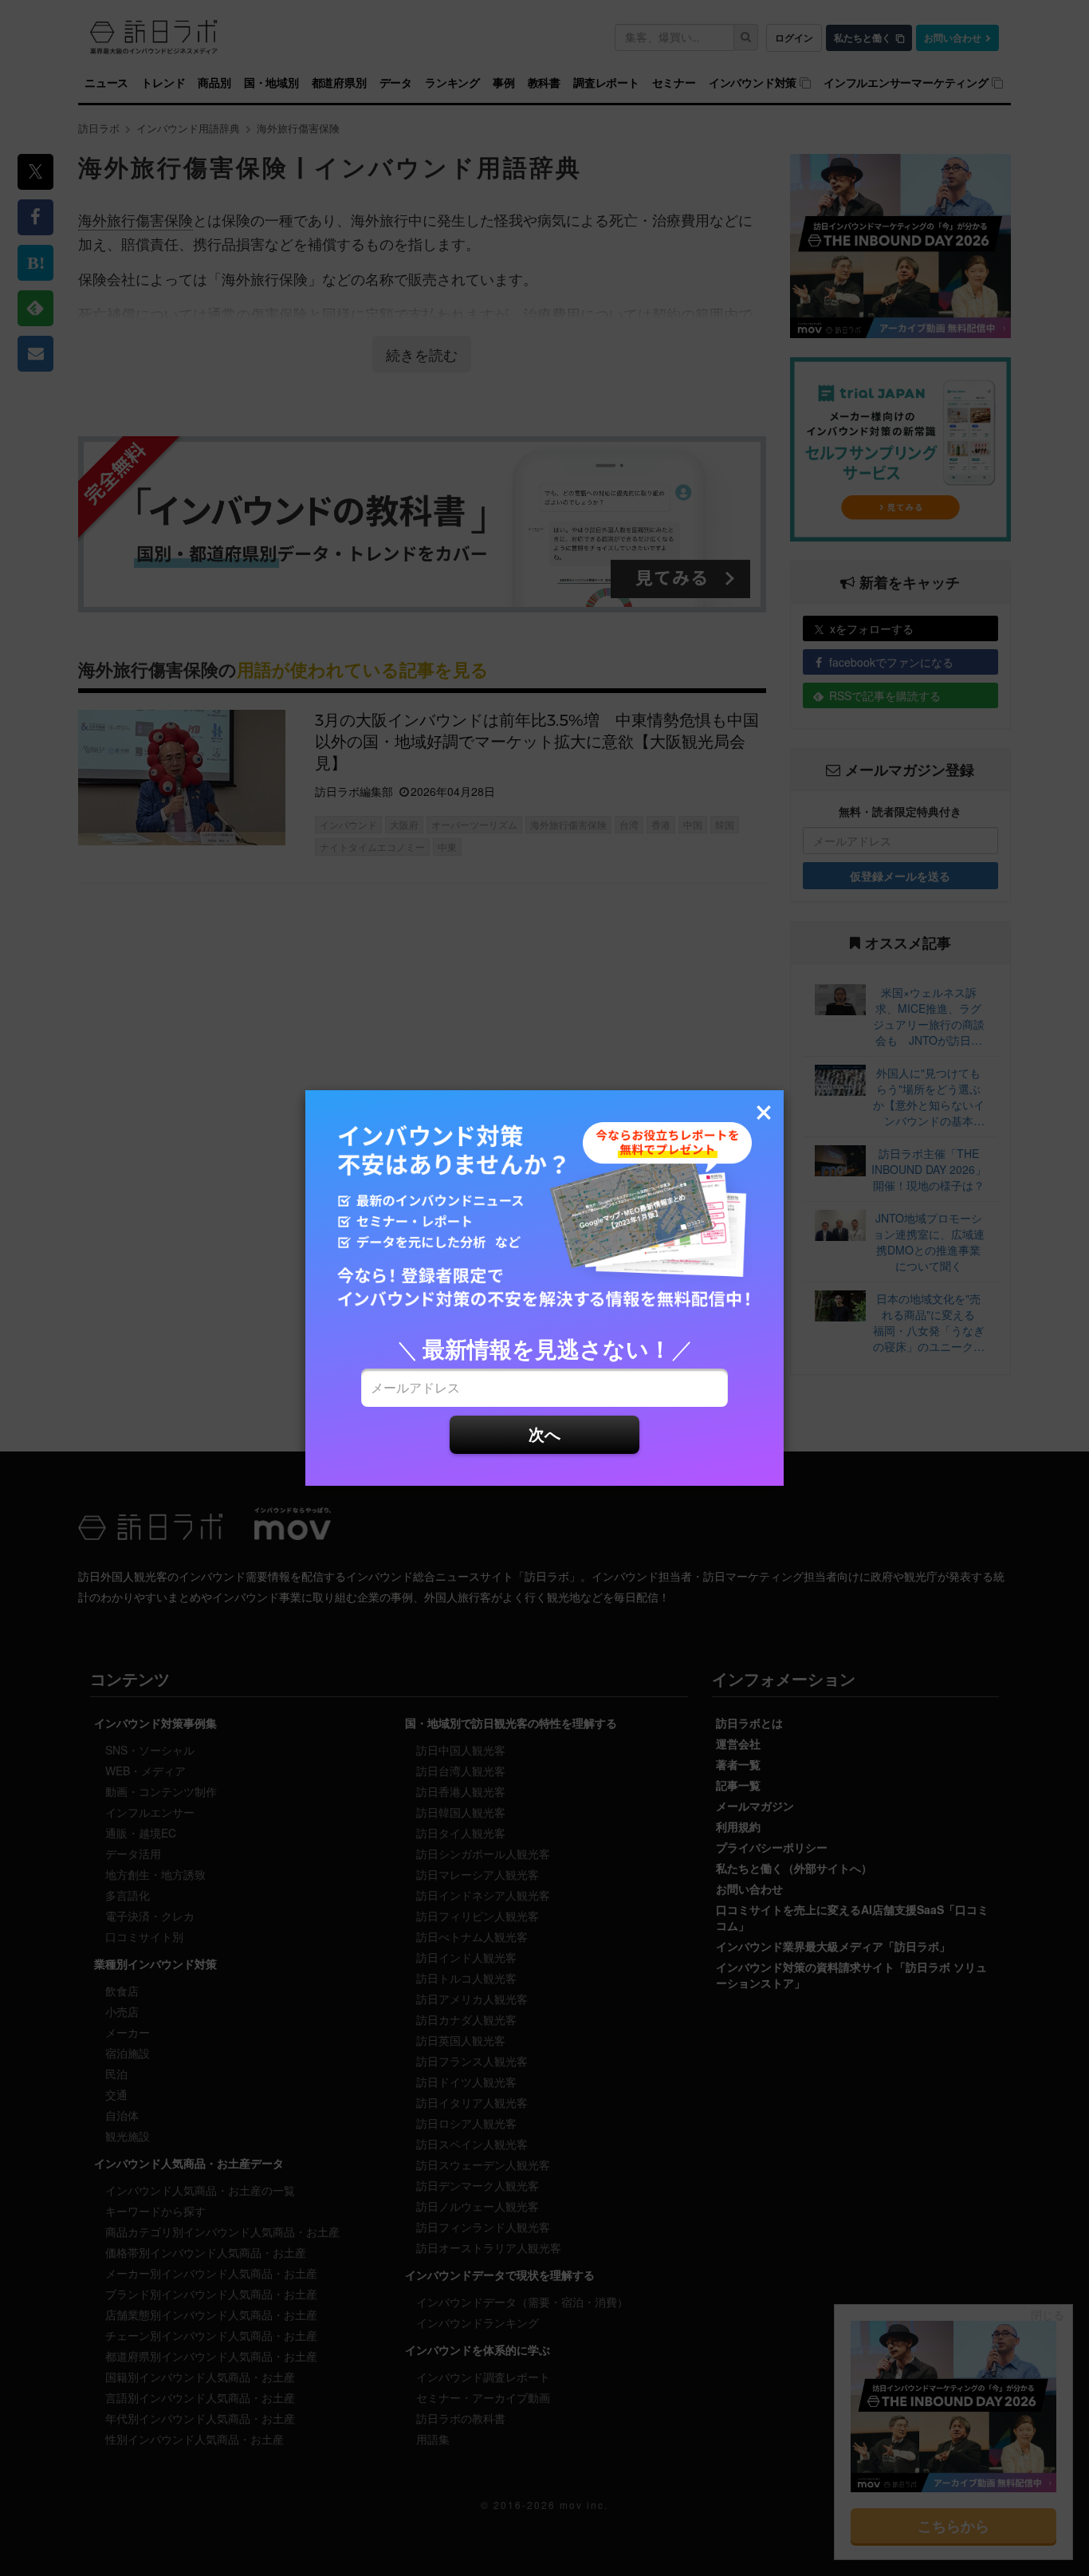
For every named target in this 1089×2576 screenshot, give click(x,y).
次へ (544, 1434)
